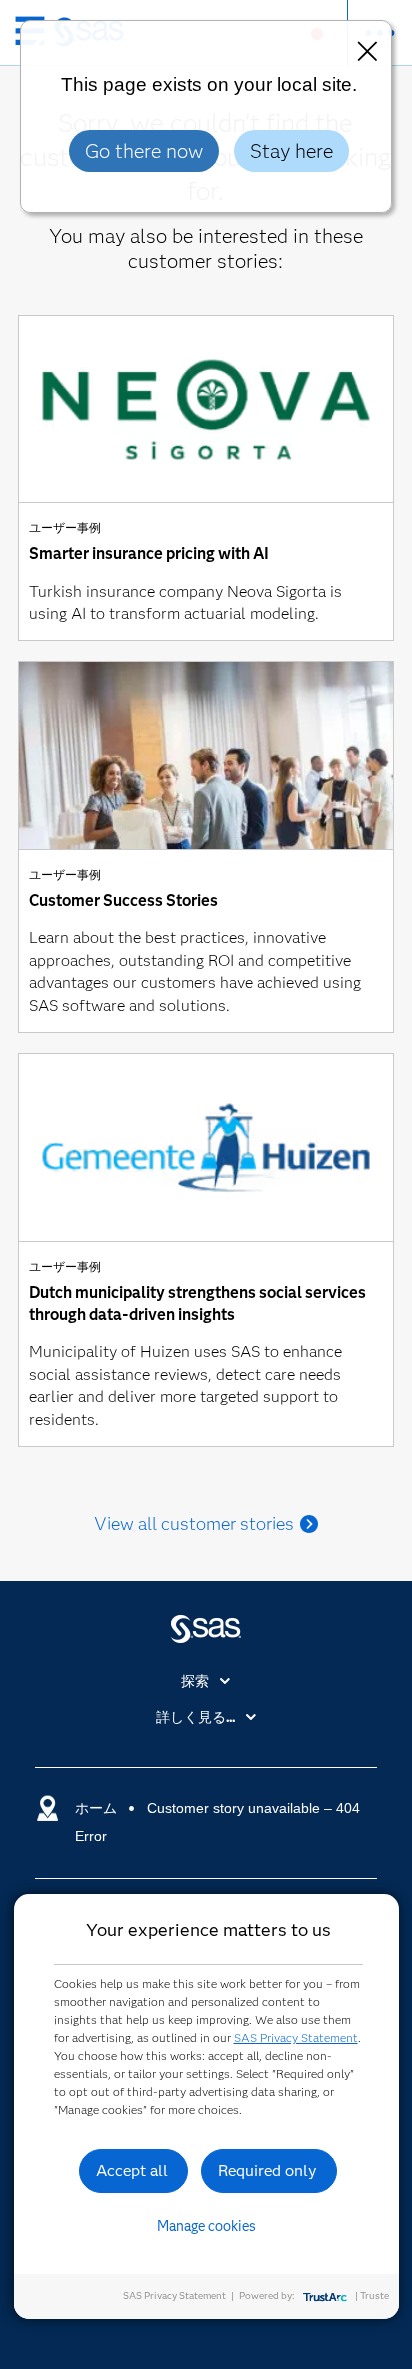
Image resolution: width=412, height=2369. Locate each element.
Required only (267, 2170)
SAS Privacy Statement (296, 2037)
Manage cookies (206, 2226)
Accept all (132, 2170)
